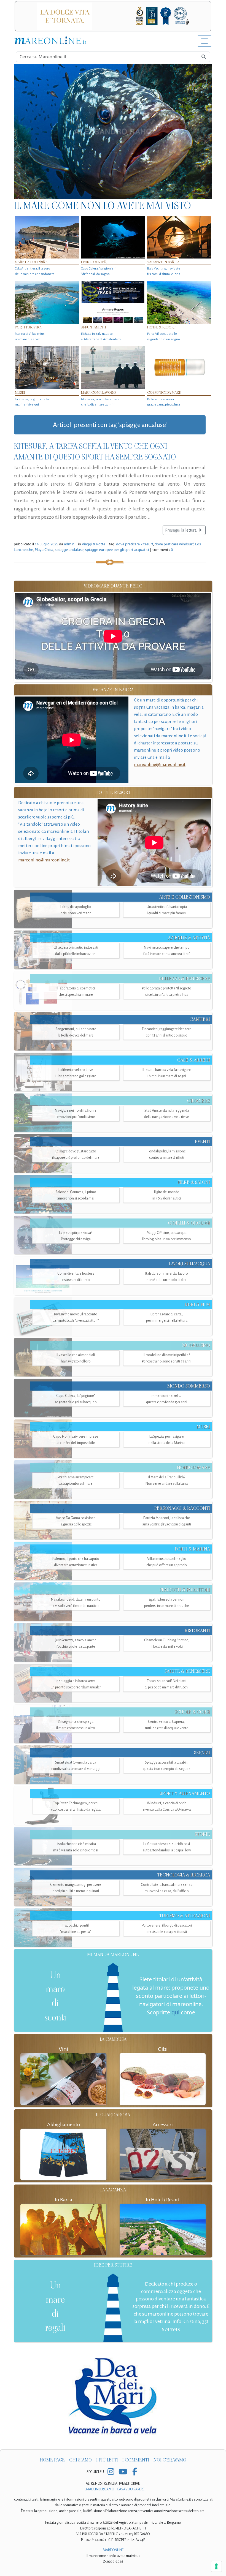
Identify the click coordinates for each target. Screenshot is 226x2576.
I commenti (136, 2460)
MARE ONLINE (113, 2550)
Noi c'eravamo (170, 2460)
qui (175, 2012)
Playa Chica (44, 550)
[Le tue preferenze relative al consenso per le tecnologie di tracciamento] (216, 2566)
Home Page (52, 2460)
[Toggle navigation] (205, 41)
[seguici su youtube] (123, 2472)
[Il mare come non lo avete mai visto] (113, 132)
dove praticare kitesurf (134, 544)
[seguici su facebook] (135, 2472)
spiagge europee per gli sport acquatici (117, 550)
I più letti (107, 2460)
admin (69, 544)
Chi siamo (80, 2460)
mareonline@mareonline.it (160, 764)
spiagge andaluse (69, 550)
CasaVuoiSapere (131, 2489)
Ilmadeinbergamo (99, 2489)
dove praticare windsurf (174, 544)
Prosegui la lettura (181, 530)
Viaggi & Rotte (94, 544)
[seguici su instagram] (111, 2472)
